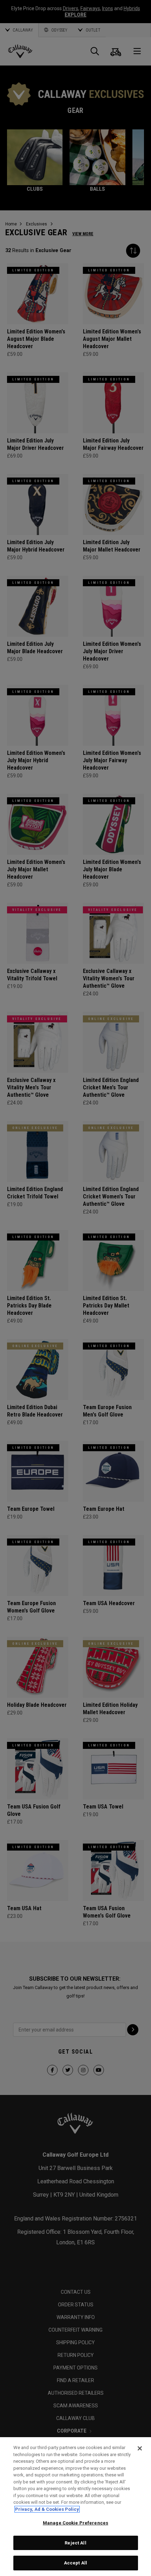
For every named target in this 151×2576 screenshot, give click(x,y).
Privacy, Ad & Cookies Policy (47, 2509)
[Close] (140, 2448)
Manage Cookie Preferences (75, 2523)
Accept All (75, 2563)
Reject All (75, 2543)
